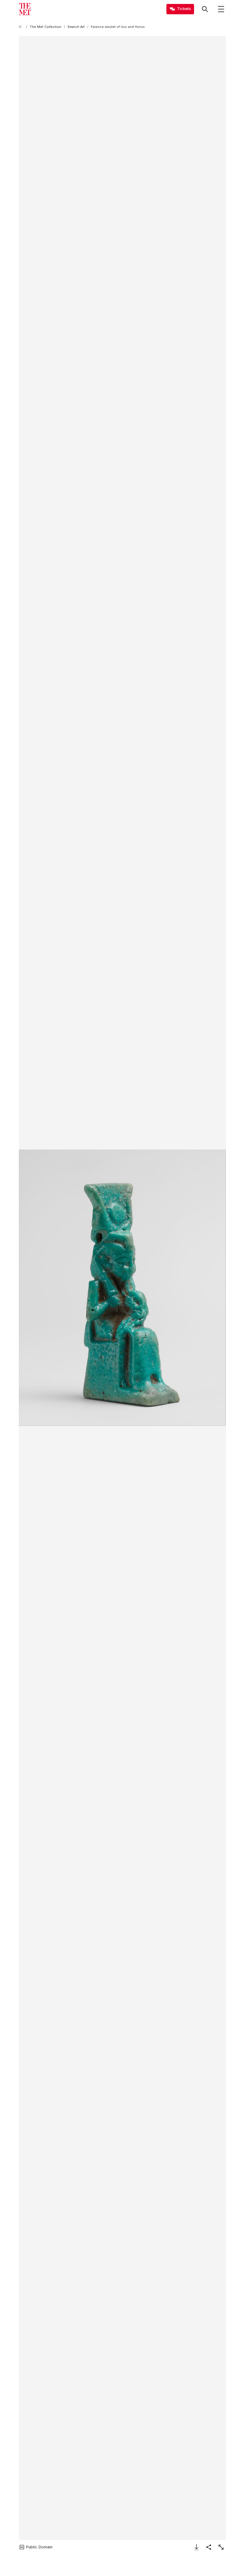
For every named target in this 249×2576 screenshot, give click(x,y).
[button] (122, 1288)
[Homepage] (25, 9)
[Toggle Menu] (221, 9)
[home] (21, 27)
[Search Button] (205, 9)
